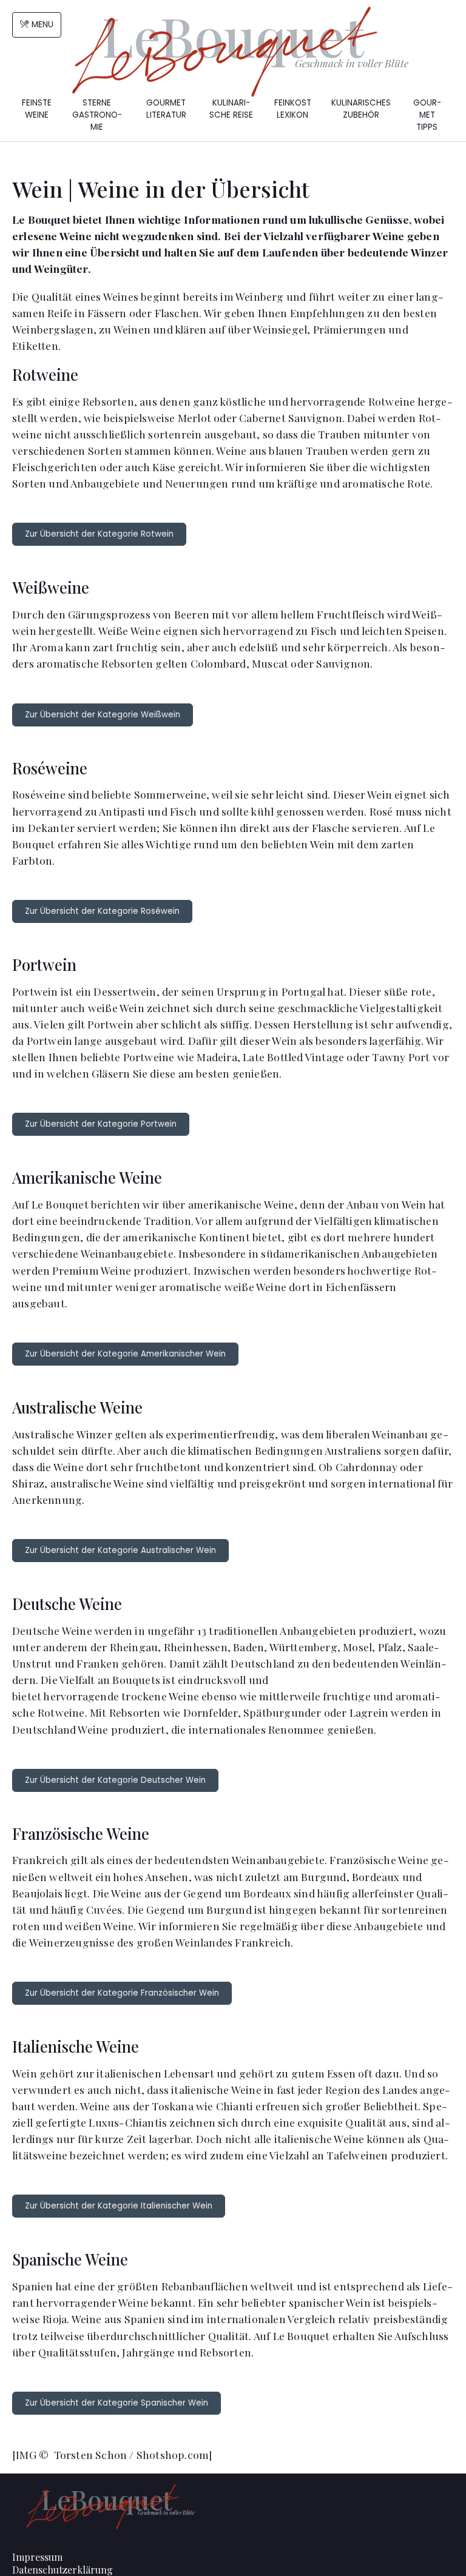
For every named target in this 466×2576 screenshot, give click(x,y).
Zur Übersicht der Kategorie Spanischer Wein (116, 2403)
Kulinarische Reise (231, 109)
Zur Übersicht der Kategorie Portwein (101, 1124)
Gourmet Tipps (427, 115)
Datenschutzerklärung (62, 2570)
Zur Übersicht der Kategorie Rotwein (99, 534)
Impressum (37, 2557)
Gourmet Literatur (166, 109)
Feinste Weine (37, 109)
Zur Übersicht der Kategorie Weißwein (103, 715)
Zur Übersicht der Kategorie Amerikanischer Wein (125, 1354)
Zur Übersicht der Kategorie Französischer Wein (122, 1993)
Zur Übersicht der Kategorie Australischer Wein (120, 1550)
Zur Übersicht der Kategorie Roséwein (102, 911)
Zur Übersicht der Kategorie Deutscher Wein (115, 1780)
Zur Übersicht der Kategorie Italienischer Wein (119, 2206)
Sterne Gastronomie (97, 115)
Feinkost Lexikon (293, 109)
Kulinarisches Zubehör (361, 109)
